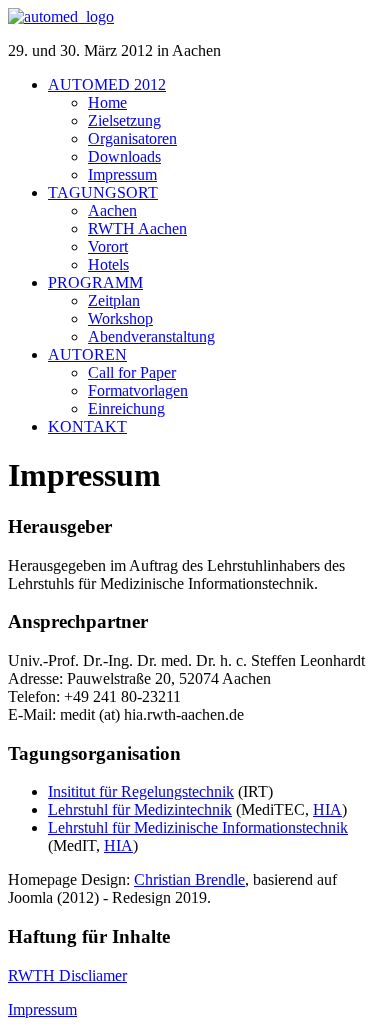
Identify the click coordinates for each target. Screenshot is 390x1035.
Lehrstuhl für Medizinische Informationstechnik (198, 827)
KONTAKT (87, 426)
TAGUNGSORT (103, 192)
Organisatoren (132, 138)
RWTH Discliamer (67, 975)
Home (107, 102)
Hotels (108, 264)
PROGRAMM (95, 282)
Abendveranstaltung (151, 336)
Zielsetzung (124, 120)
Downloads (124, 156)
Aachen (112, 210)
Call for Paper (132, 372)
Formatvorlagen (138, 390)
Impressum (122, 174)
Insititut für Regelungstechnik (141, 791)
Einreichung (126, 408)
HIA (327, 809)
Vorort (108, 246)
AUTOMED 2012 (107, 84)
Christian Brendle (189, 879)
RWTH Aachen (137, 228)
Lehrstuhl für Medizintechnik (140, 809)
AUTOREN (87, 354)
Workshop (120, 318)
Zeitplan (114, 300)
